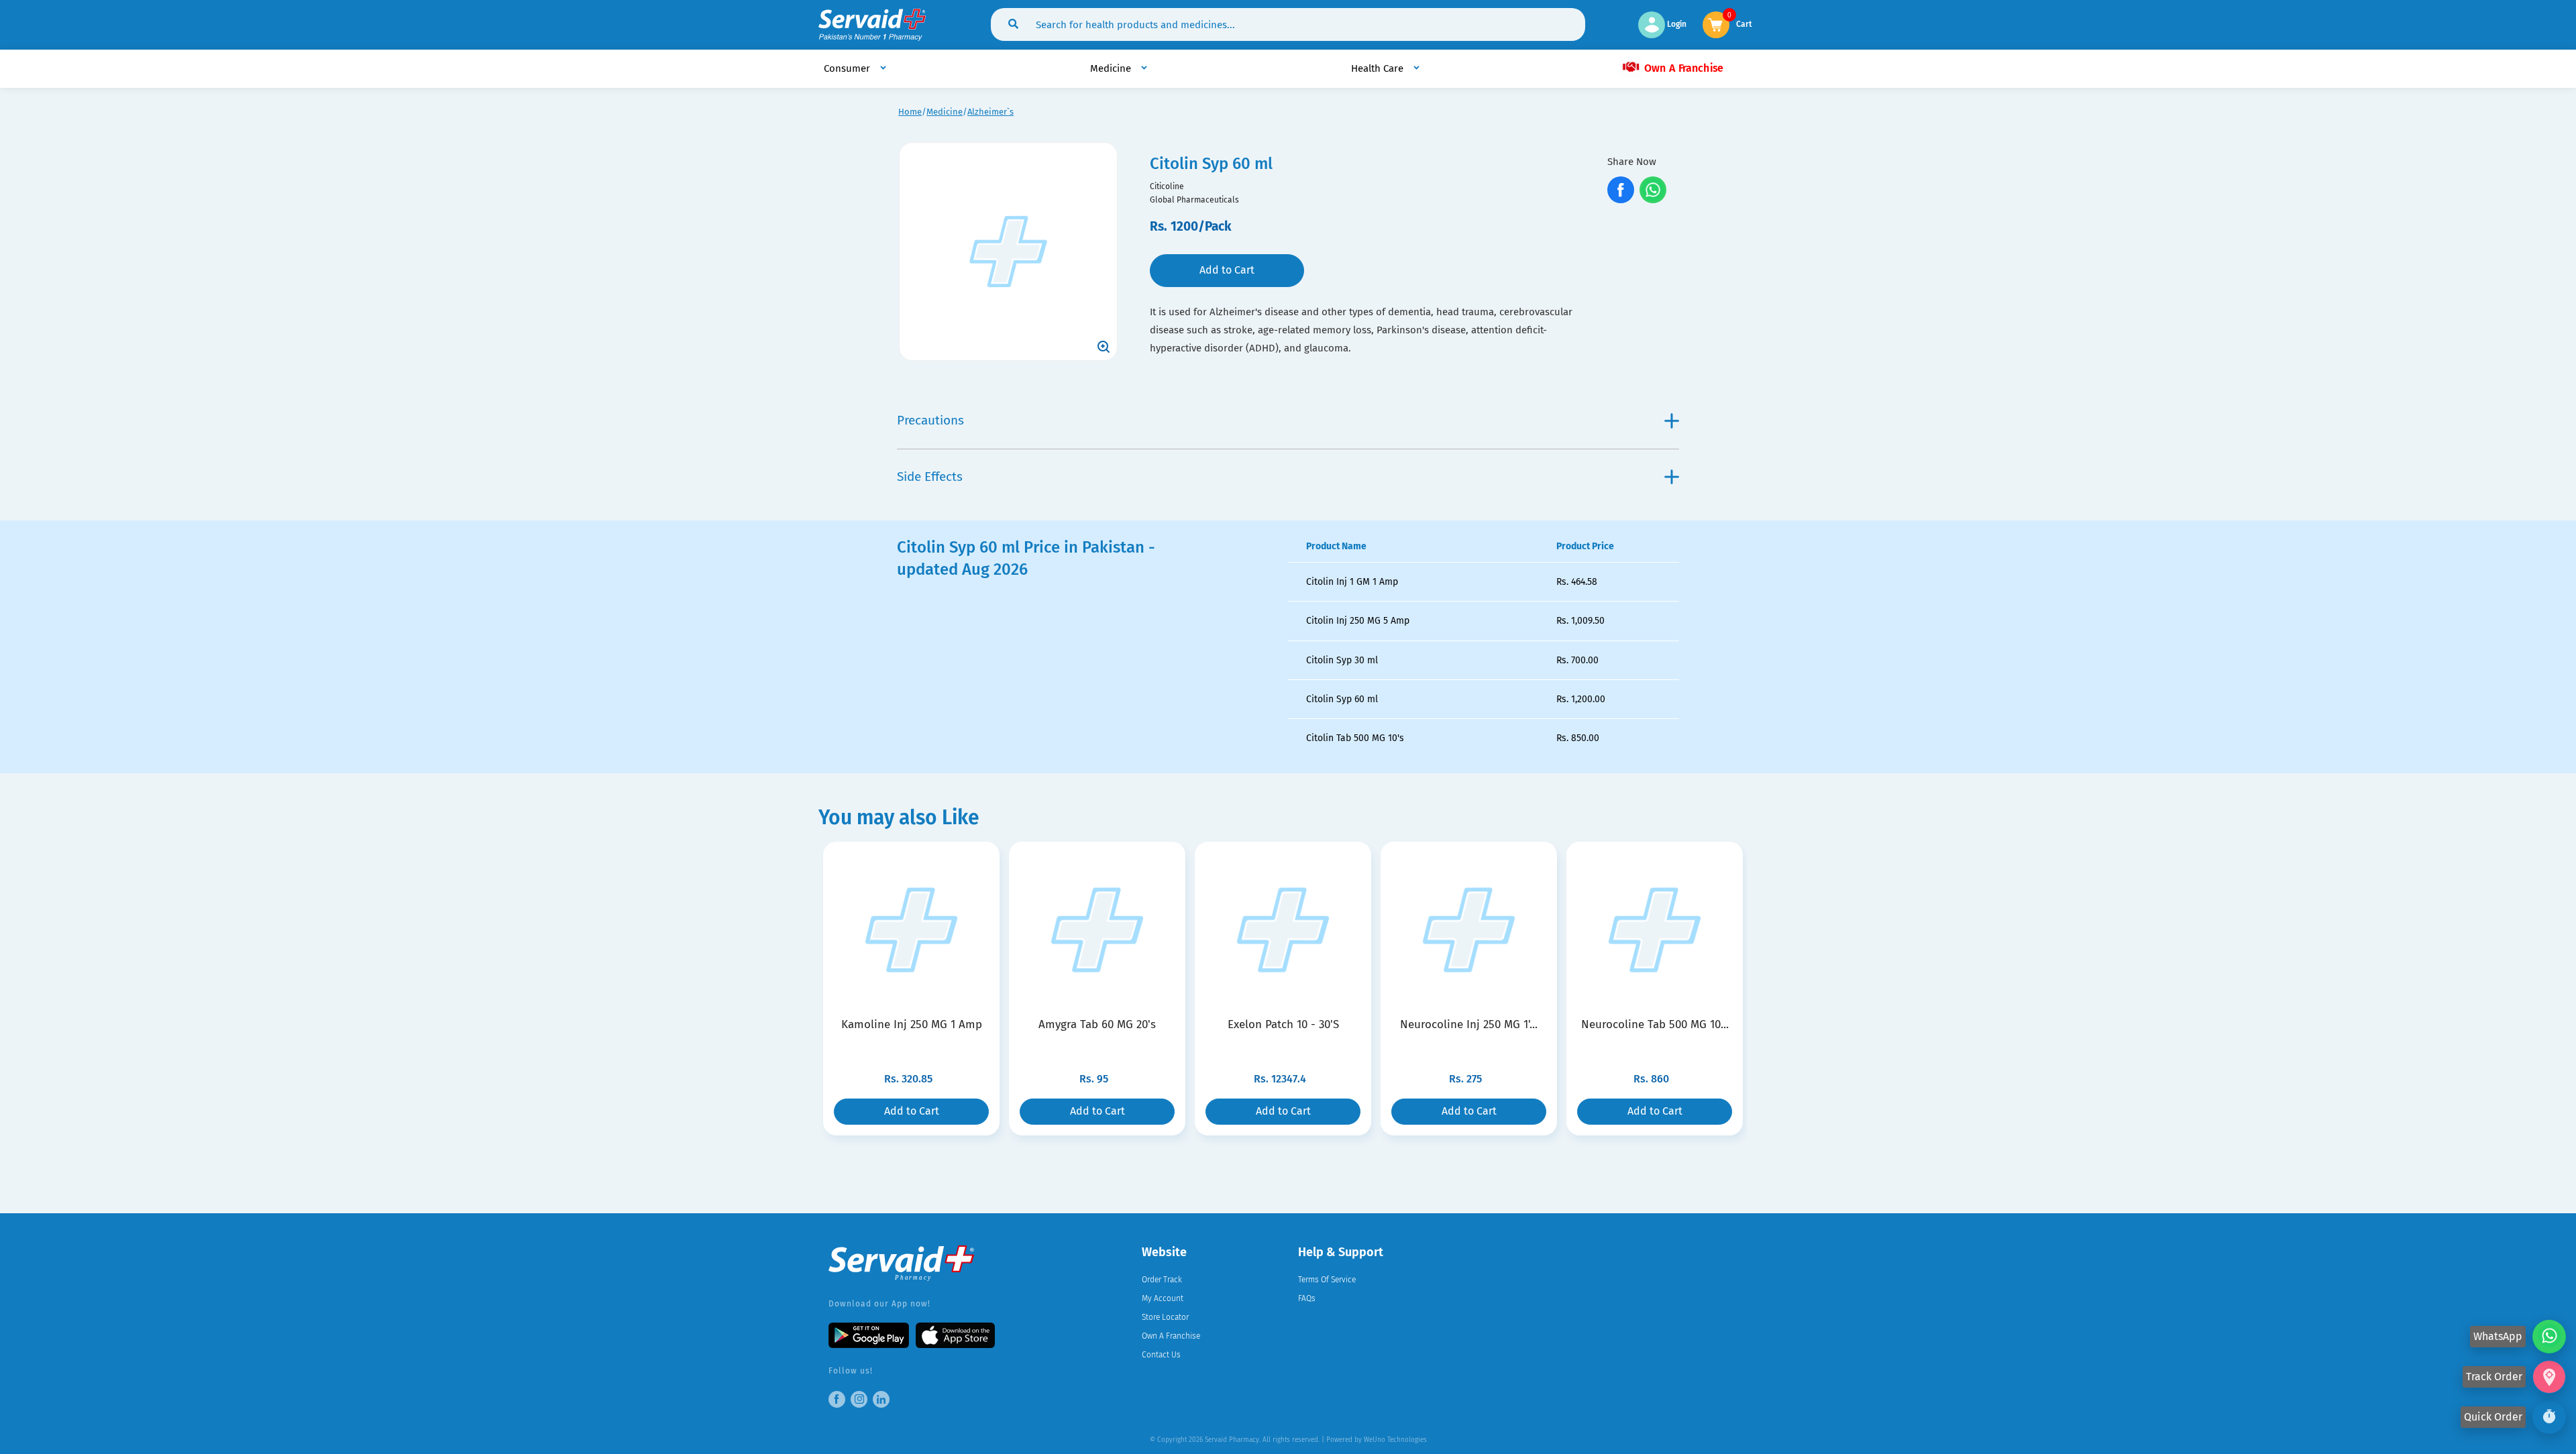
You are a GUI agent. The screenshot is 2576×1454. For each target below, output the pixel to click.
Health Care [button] (1379, 68)
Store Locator (1165, 1317)
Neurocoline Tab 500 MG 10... (1655, 1024)
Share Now (1632, 162)
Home (910, 112)
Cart (1744, 23)
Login (1676, 24)
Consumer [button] (848, 68)
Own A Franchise (1682, 68)
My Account (1163, 1298)
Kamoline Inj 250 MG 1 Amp (912, 1024)
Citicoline (1167, 186)
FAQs (1307, 1298)
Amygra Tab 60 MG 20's (1097, 1024)
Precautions (930, 420)
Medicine (945, 112)
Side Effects (930, 477)
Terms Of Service (1327, 1280)
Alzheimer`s (990, 112)
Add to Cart (1227, 270)
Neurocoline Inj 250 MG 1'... (1469, 1024)
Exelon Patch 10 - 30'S (1283, 1024)
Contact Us (1161, 1355)
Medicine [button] (1112, 68)
